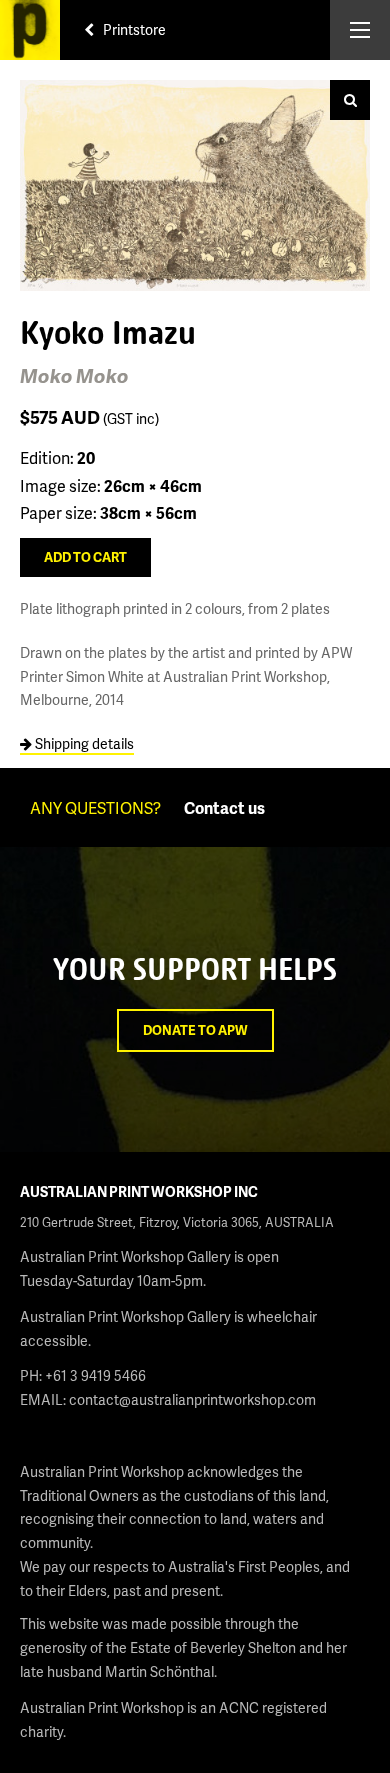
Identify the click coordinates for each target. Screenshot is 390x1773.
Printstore (133, 29)
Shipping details (83, 743)
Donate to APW (195, 1030)
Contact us (224, 807)
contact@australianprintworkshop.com (192, 1399)
